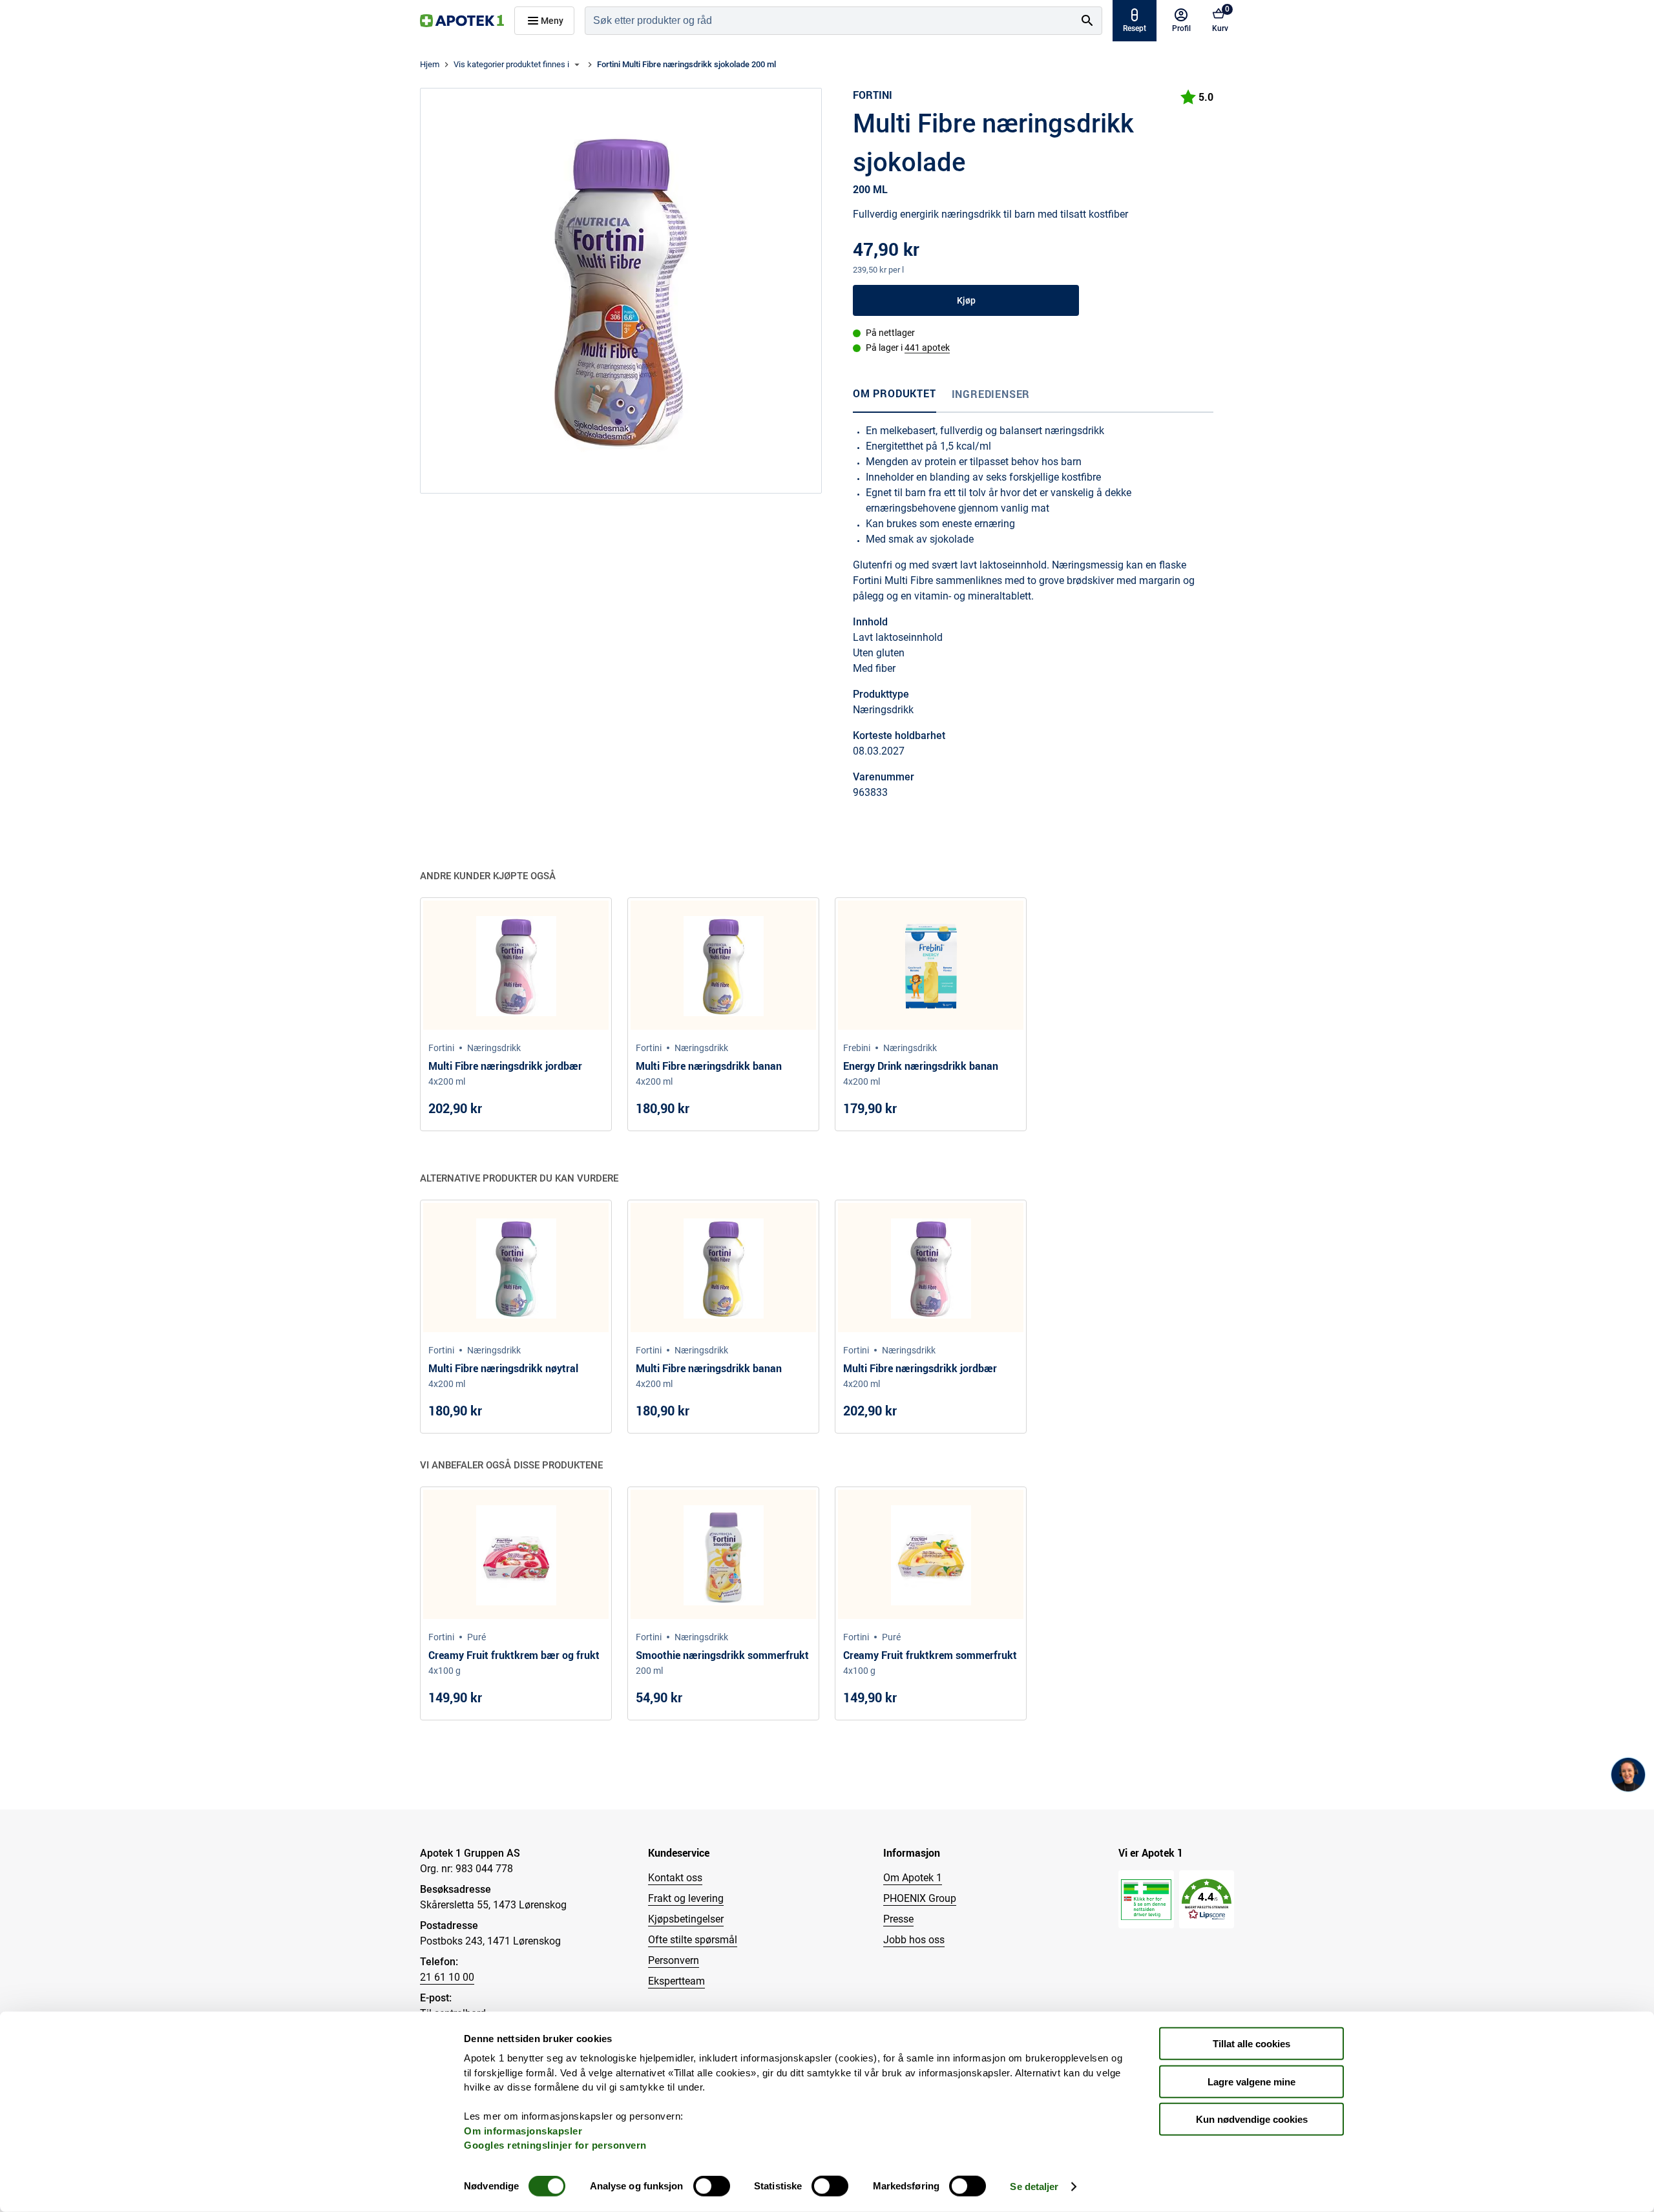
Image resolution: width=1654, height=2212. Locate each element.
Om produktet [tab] (895, 393)
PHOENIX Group (920, 1898)
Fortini (873, 95)
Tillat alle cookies (1251, 2044)
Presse (898, 1919)
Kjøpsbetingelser (686, 1919)
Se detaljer (1034, 2186)
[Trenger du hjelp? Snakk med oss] (1628, 1775)
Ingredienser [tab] (991, 394)
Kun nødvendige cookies (1252, 2119)
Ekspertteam (676, 1981)
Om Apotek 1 (913, 1878)
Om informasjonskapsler (523, 2130)
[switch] (712, 2186)
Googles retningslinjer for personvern (555, 2145)
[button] (1207, 1900)
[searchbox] (829, 21)
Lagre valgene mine (1251, 2081)
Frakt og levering (686, 1898)
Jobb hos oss (914, 1940)
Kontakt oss (675, 1878)
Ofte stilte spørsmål (693, 1940)
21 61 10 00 (447, 1977)
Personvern (674, 1960)
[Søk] (1087, 21)
